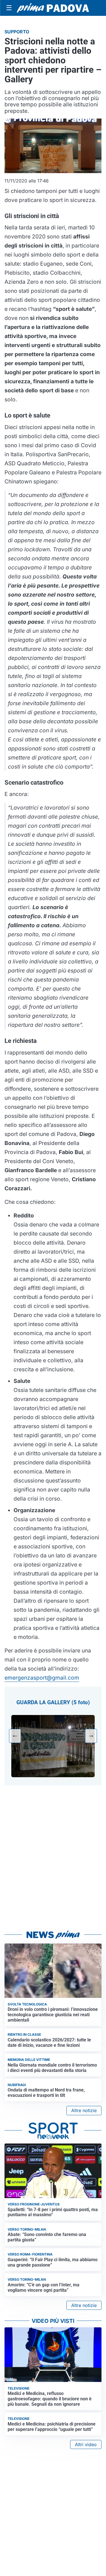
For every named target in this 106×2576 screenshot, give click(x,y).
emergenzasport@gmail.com (42, 1678)
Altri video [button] (86, 2444)
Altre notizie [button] (84, 2110)
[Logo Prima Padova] (53, 8)
